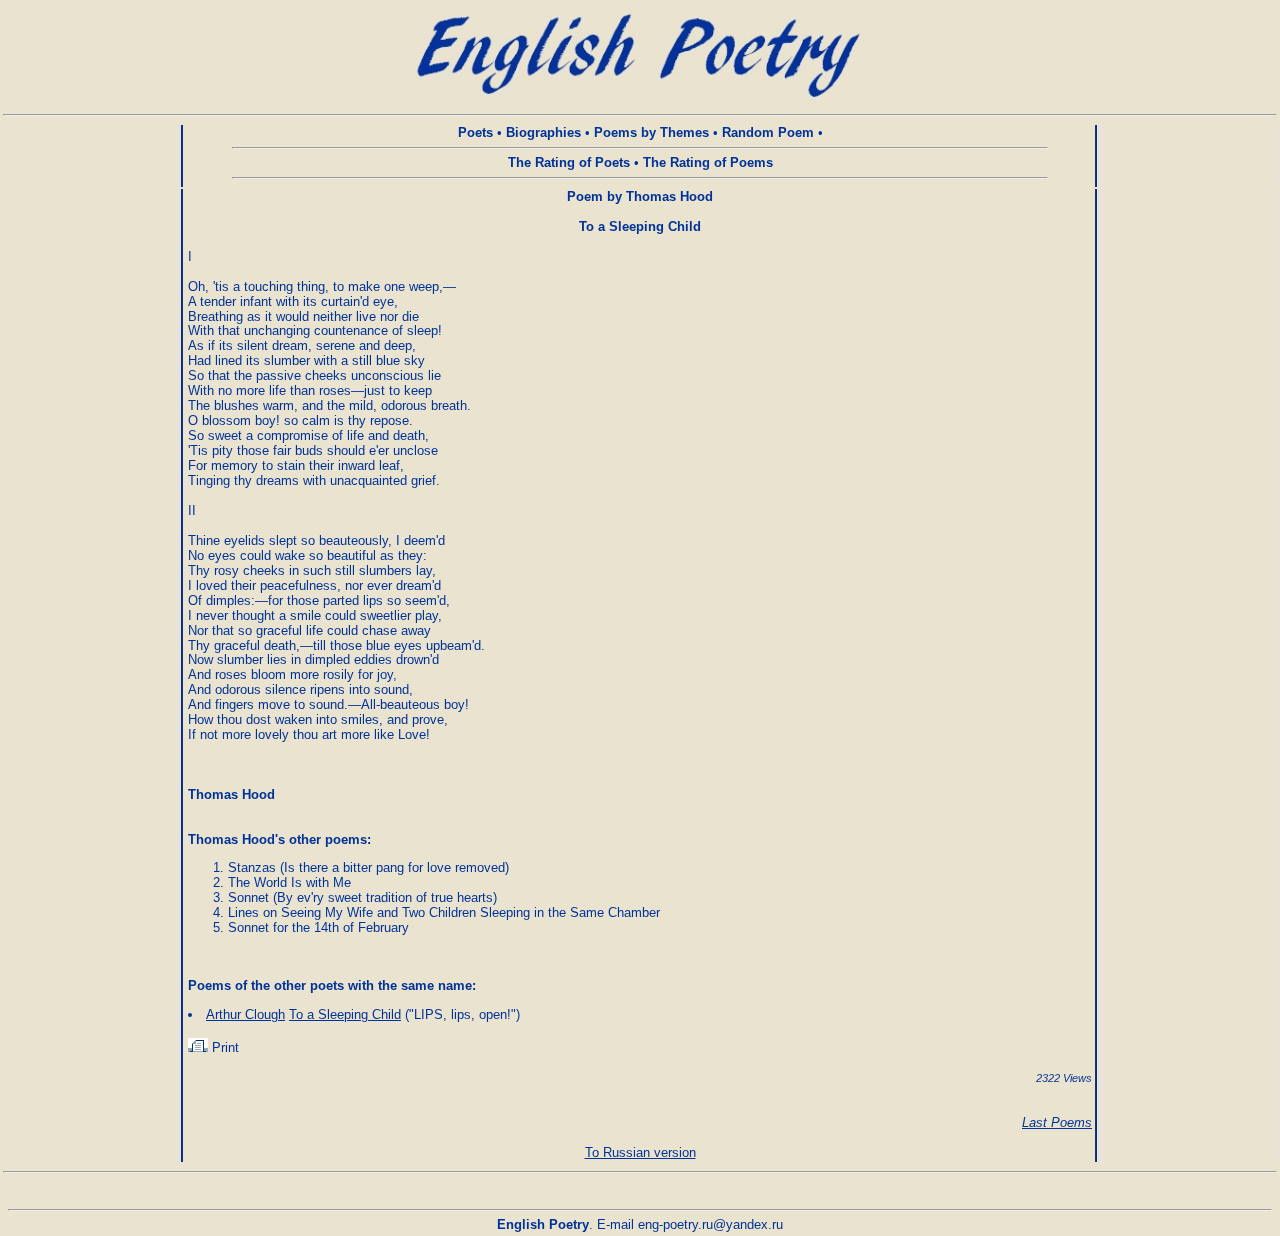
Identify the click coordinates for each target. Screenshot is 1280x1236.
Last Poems (1057, 1122)
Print (223, 1047)
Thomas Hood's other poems (277, 839)
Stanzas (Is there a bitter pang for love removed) (368, 867)
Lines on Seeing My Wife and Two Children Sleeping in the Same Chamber (444, 912)
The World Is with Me (289, 882)
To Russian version (640, 1152)
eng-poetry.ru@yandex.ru (710, 1224)
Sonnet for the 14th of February (318, 927)
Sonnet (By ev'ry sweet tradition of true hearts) (362, 897)
